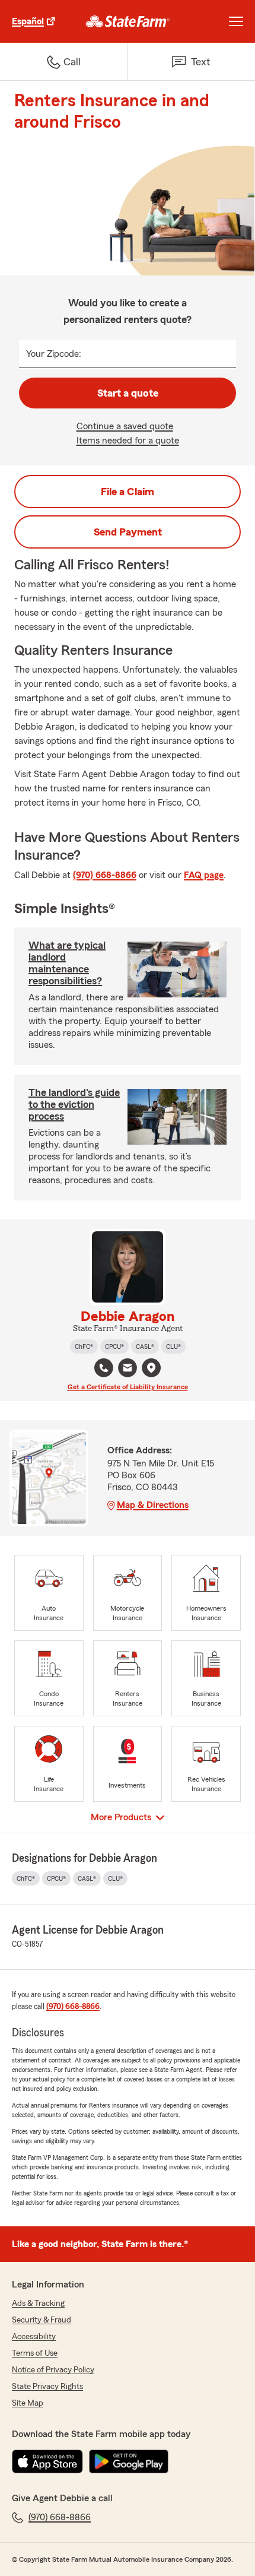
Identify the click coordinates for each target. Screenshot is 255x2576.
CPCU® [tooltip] (114, 1346)
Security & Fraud (42, 2320)
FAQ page (204, 875)
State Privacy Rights (47, 2387)
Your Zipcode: (54, 354)
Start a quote (128, 393)
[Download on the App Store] (47, 2461)
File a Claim (128, 492)
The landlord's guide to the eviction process (74, 1104)
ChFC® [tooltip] (84, 1346)
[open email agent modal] (128, 1369)
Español (28, 21)
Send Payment (128, 532)
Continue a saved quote (125, 426)
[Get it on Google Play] (129, 2461)
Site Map (28, 2403)
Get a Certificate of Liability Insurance (128, 1387)
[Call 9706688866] (104, 1368)
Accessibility (34, 2337)
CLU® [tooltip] (173, 1346)
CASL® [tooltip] (145, 1346)
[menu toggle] (236, 21)
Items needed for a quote (128, 441)
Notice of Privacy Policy (53, 2370)
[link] (128, 21)
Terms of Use (35, 2353)
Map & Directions (153, 1505)
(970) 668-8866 (105, 875)
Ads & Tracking (38, 2303)
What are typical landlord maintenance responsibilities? (67, 963)
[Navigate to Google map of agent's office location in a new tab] (151, 1368)
